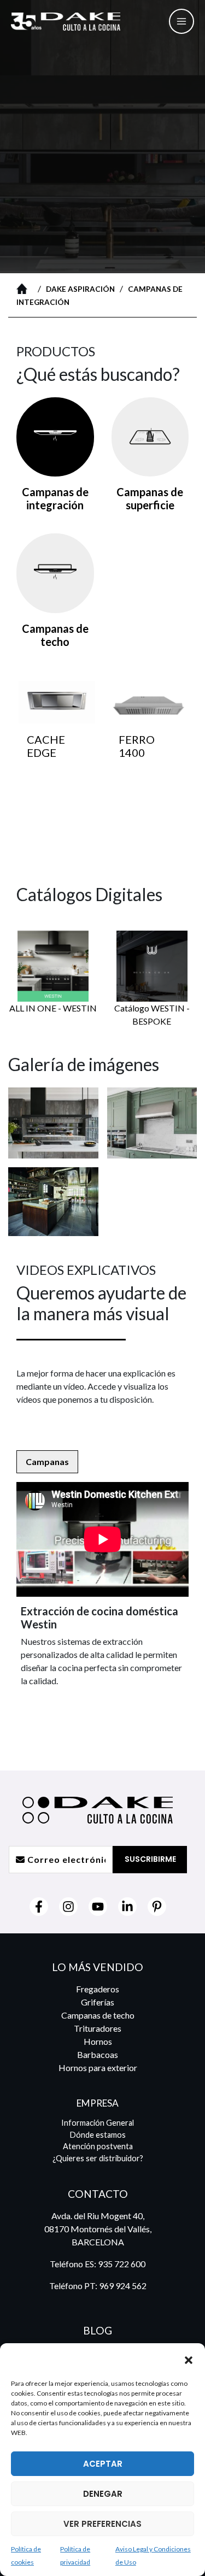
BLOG (98, 2330)
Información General (98, 2123)
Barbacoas (98, 2054)
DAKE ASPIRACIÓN (80, 289)
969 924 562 (123, 2286)
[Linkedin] (127, 1907)
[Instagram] (68, 1907)
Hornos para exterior (98, 2068)
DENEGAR (103, 2494)
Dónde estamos (98, 2135)
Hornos (98, 2041)
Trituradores (98, 2028)
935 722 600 (122, 2264)
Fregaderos (98, 1989)
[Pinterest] (157, 1907)
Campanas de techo (98, 2015)
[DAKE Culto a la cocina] (60, 2360)
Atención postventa (98, 2146)
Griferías (98, 2002)
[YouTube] (98, 1907)
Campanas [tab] (47, 1462)
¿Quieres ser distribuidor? (98, 2158)
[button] (189, 2360)
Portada (25, 289)
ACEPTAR (103, 2464)
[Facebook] (39, 1907)
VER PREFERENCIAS (102, 2524)
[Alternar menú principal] (181, 21)
